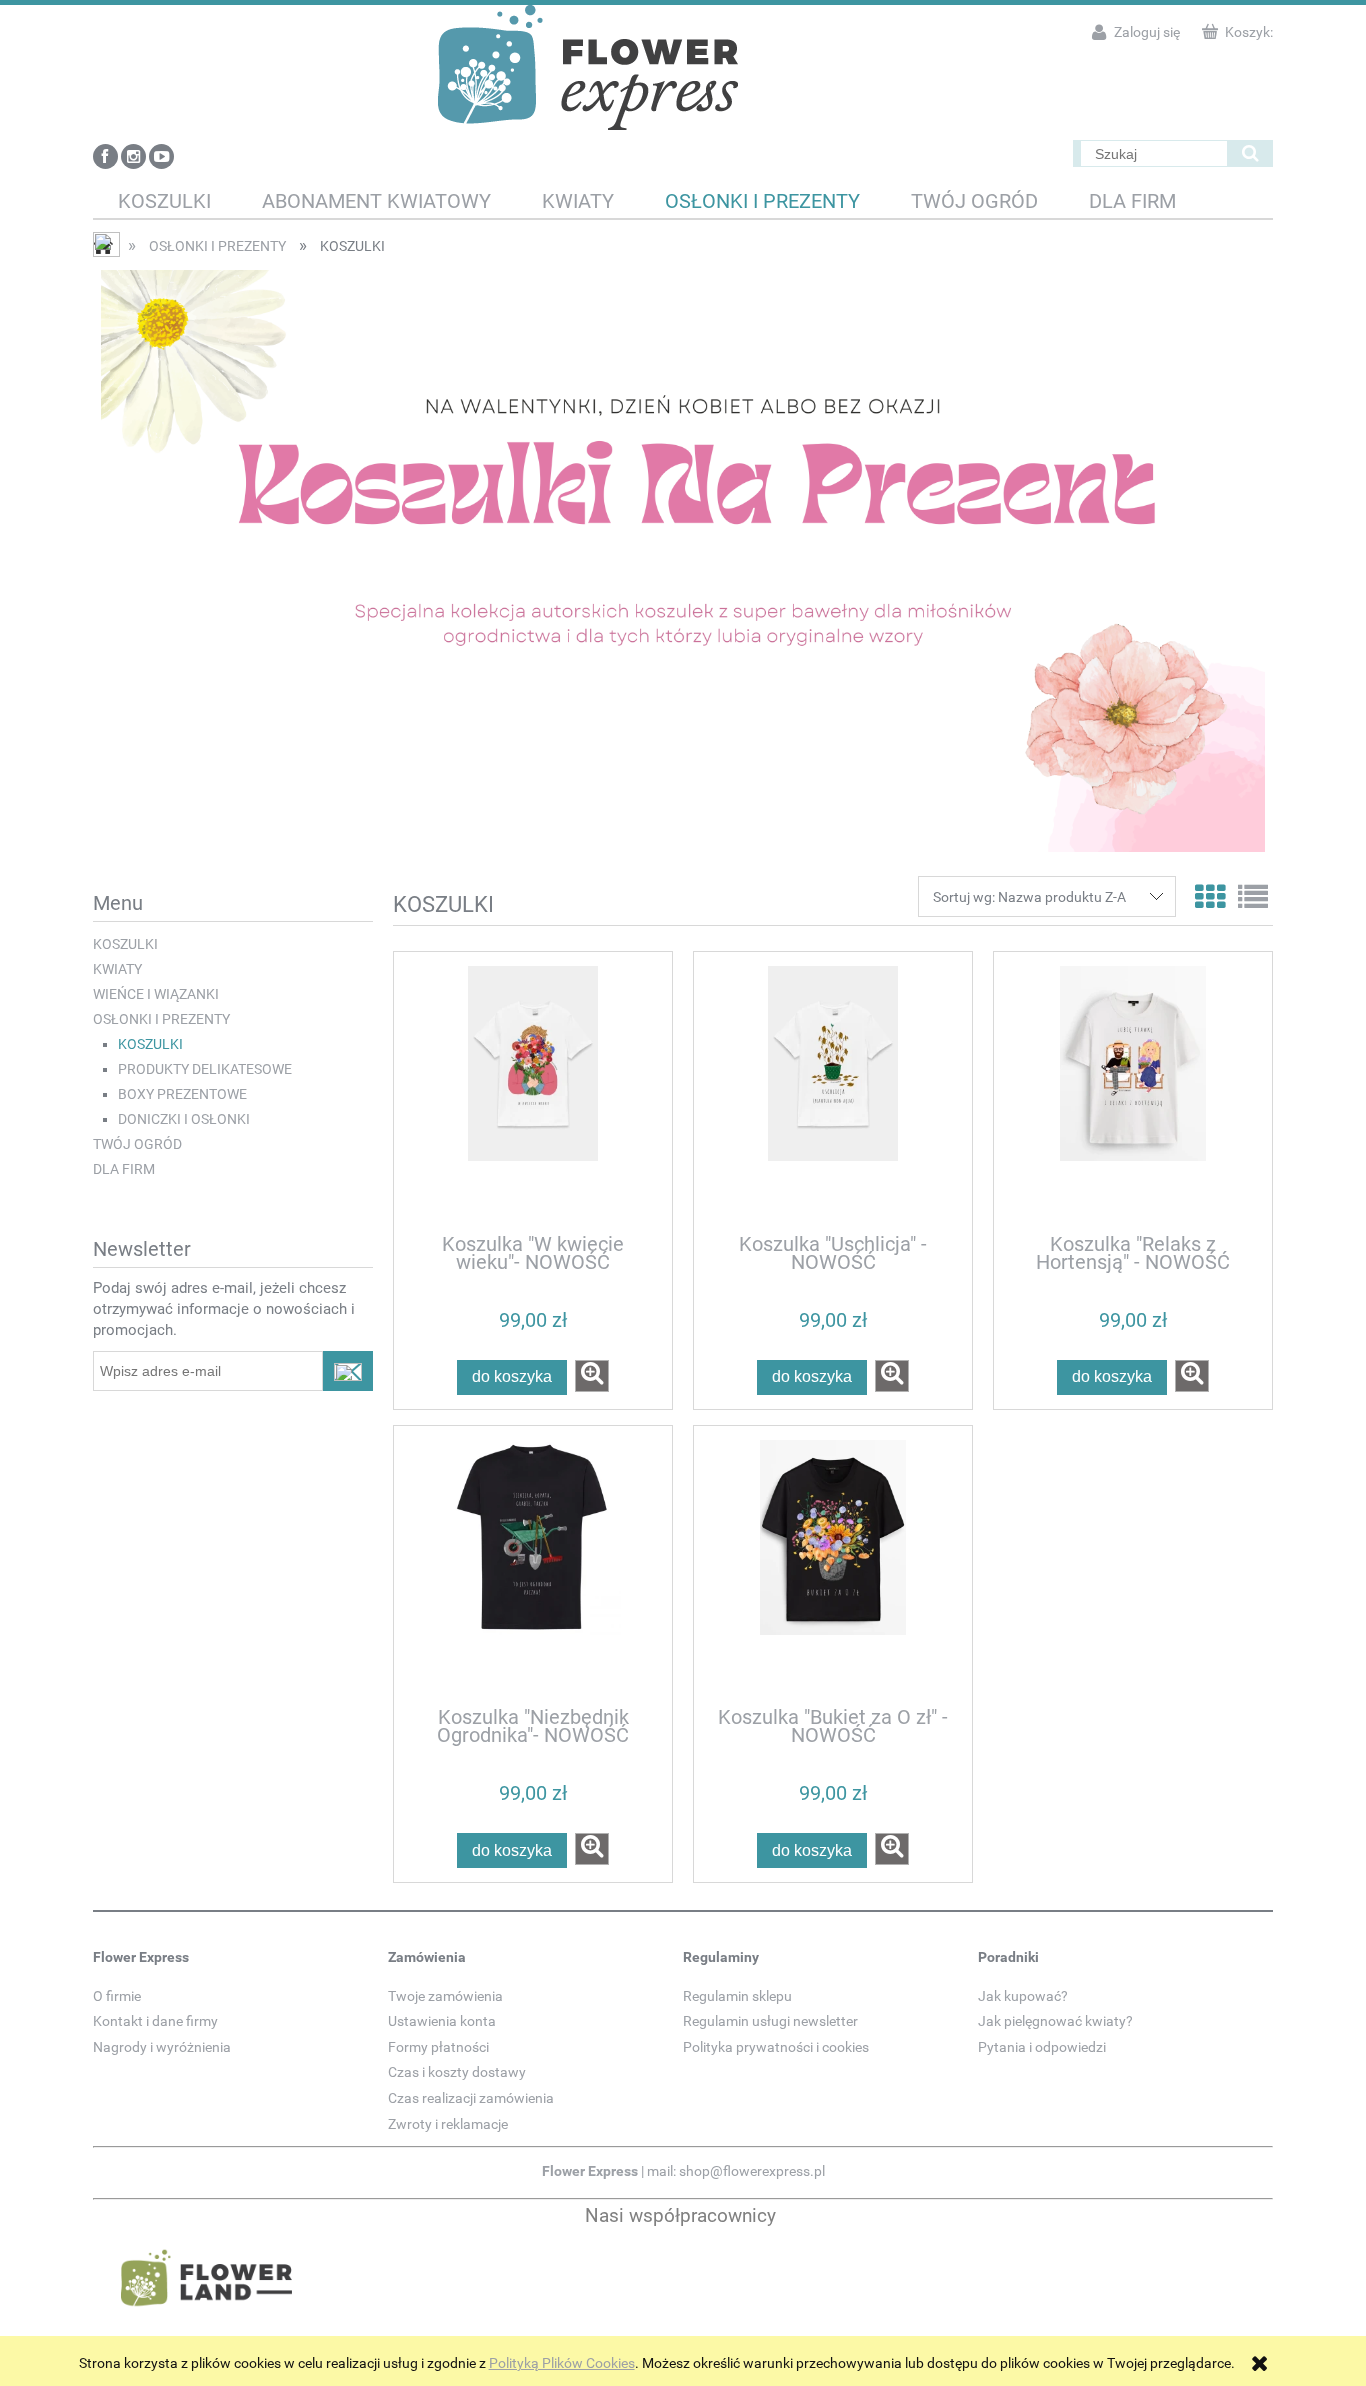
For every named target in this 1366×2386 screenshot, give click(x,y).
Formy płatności (438, 2047)
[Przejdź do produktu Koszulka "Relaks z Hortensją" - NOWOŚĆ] (1133, 1091)
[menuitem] (165, 201)
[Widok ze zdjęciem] (1210, 897)
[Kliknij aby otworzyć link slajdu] (683, 561)
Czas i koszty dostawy (457, 2072)
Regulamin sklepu (737, 1996)
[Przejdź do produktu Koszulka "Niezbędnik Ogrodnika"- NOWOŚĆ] (533, 1565)
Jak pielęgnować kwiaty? (1055, 2021)
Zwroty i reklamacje (448, 2124)
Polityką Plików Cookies (562, 2363)
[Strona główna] (588, 65)
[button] (592, 1376)
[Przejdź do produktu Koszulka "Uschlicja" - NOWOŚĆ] (833, 1091)
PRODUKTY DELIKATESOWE (205, 1069)
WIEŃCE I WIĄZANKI (156, 994)
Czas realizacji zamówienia (471, 2098)
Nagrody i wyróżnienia (162, 2047)
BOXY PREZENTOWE (182, 1094)
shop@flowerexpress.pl (752, 2171)
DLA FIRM (124, 1169)
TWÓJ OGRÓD (137, 1144)
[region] (683, 561)
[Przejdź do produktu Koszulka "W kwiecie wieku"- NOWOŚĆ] (533, 1091)
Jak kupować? (1023, 1996)
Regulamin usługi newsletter (770, 2021)
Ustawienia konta (442, 2021)
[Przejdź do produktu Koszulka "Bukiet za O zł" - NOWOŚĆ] (833, 1565)
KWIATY (117, 969)
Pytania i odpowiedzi (1042, 2047)
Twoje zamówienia (445, 1996)
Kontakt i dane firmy (155, 2021)
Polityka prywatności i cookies (776, 2047)
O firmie (117, 1996)
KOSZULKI (125, 944)
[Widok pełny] (1253, 897)
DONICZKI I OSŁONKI (184, 1119)
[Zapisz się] (348, 1371)
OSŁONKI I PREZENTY (161, 1019)
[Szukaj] (1250, 153)
